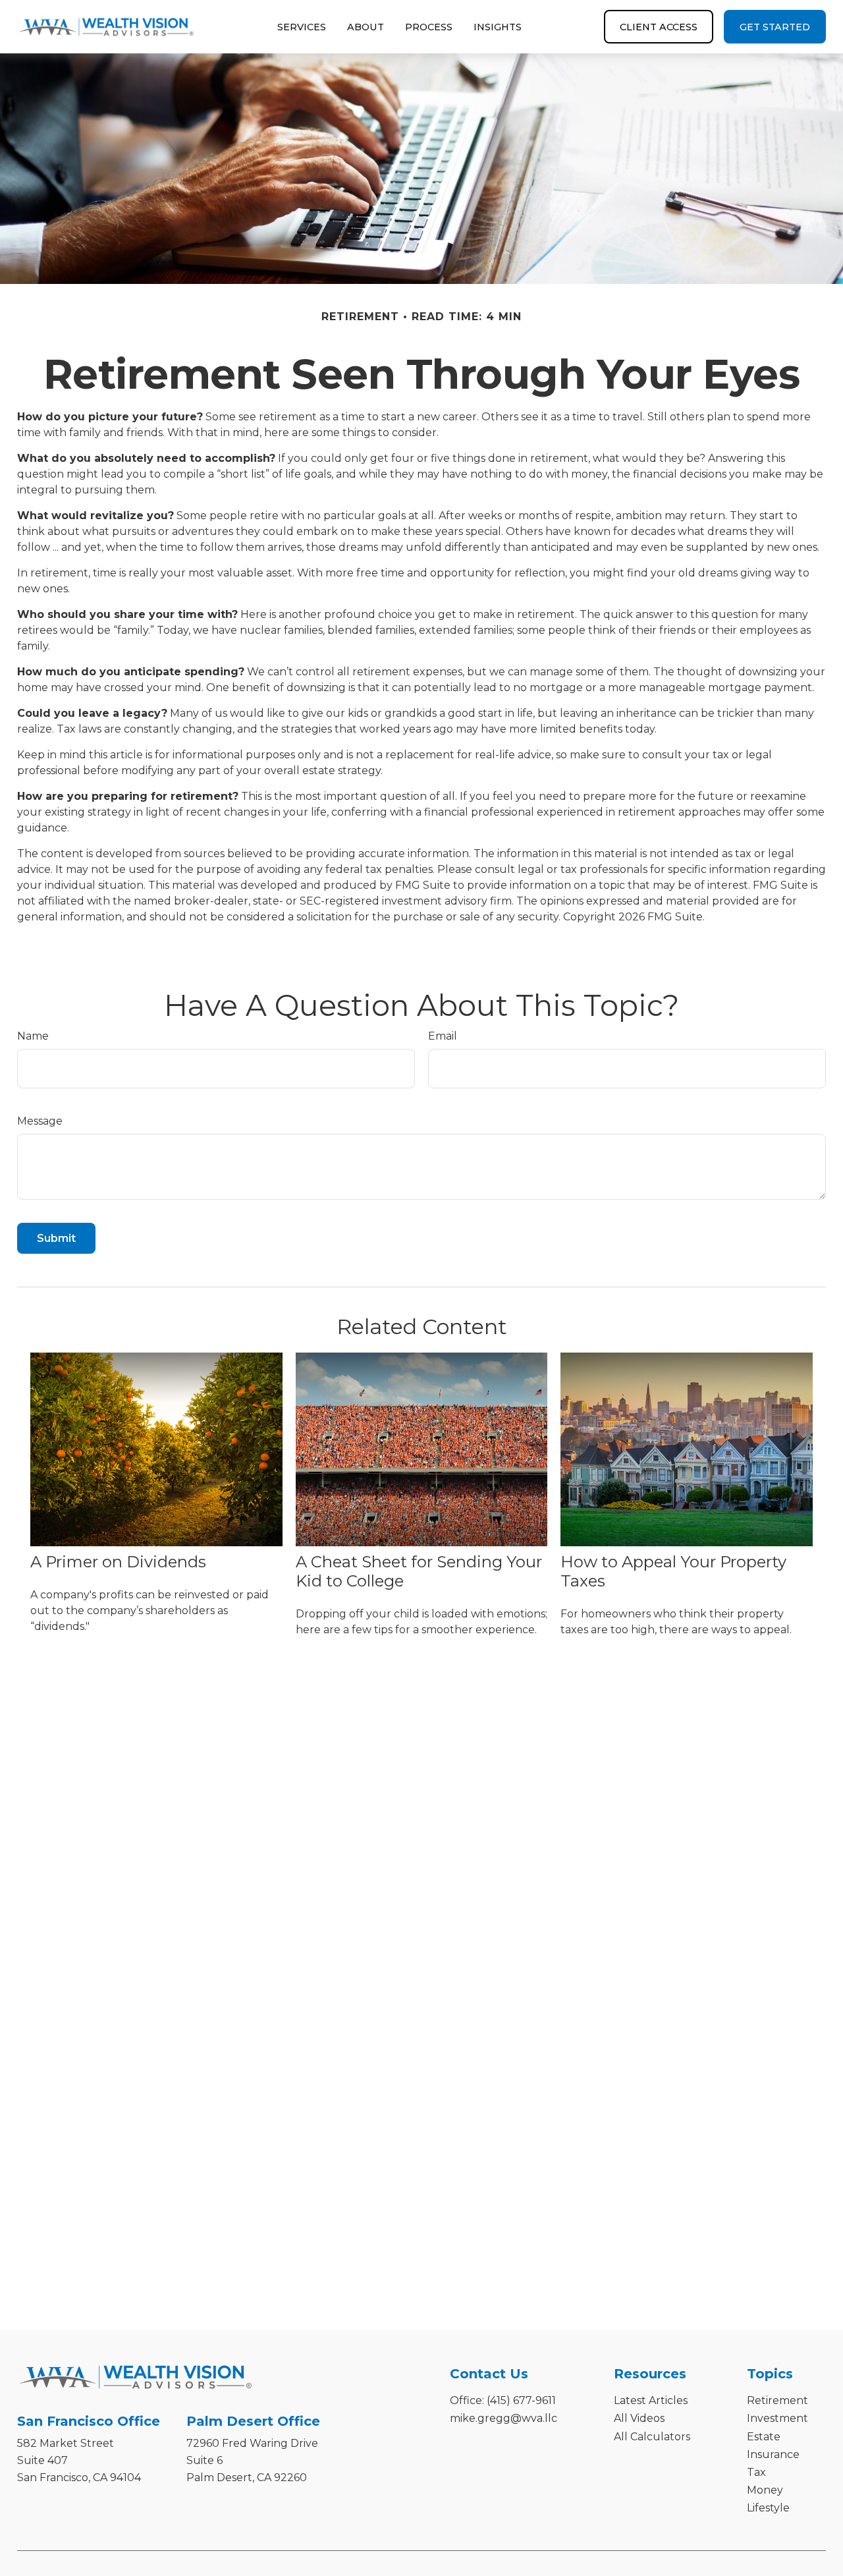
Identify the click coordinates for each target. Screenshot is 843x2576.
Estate (764, 2437)
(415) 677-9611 (521, 2400)
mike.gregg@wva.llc (503, 2418)
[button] (302, 27)
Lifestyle (768, 2508)
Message (40, 1121)
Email (443, 1036)
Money (765, 2490)
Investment (777, 2418)
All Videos (639, 2418)
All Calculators (652, 2437)
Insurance (773, 2454)
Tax (756, 2472)
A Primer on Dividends (118, 1562)
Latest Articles (651, 2400)
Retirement (777, 2400)
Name (33, 1036)
